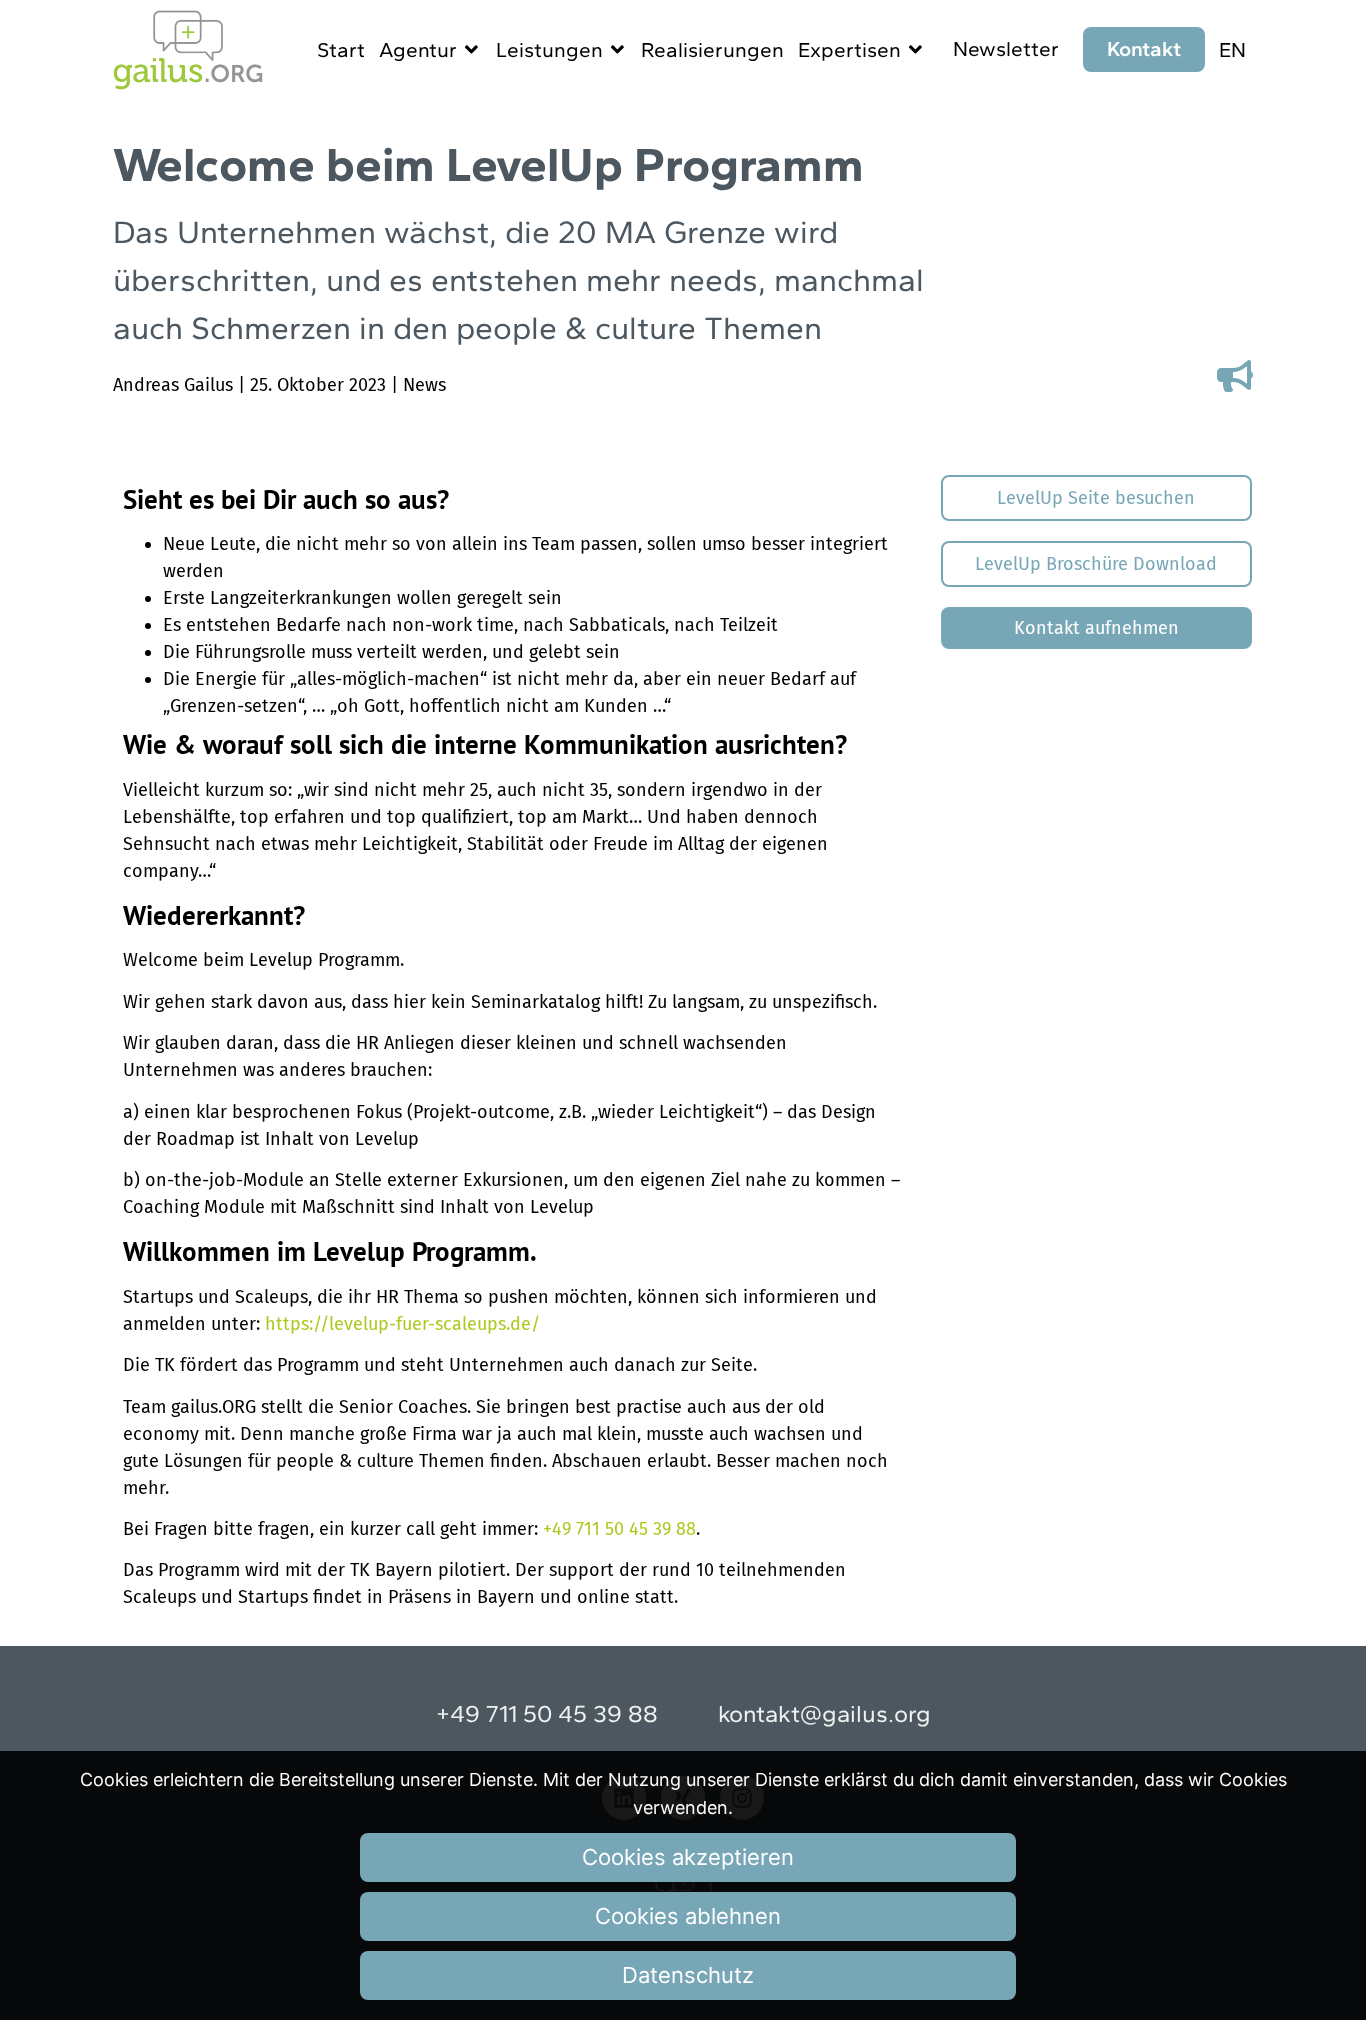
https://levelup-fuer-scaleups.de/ (402, 1324)
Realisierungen (712, 49)
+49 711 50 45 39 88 (619, 1529)
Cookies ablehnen (688, 1916)
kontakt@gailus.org (824, 1713)
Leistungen (549, 49)
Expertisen (849, 49)
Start (341, 49)
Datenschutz (688, 1975)
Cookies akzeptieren (688, 1857)
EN (1232, 49)
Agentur (418, 49)
